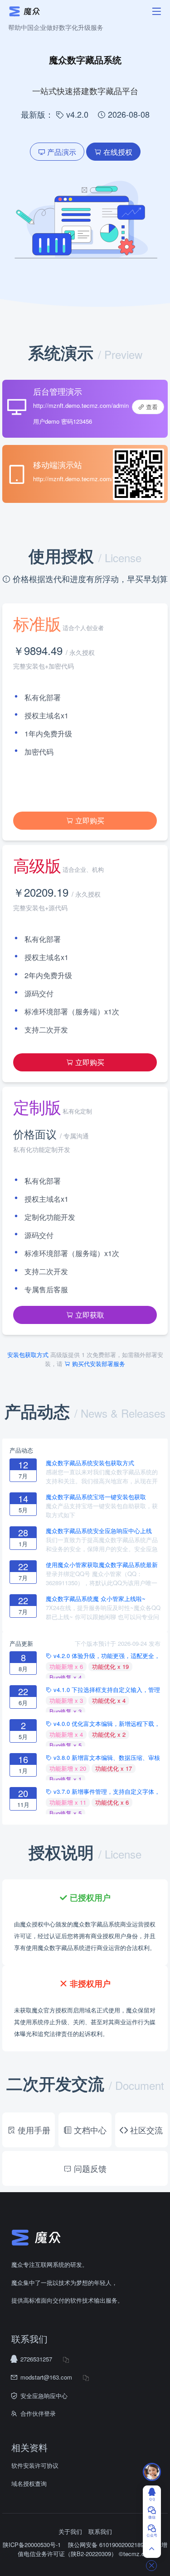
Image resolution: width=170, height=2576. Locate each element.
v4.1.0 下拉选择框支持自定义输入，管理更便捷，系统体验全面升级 (103, 1690)
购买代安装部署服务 (98, 1364)
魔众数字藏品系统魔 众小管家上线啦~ (96, 1599)
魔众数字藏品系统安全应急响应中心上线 (99, 1531)
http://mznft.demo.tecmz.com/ (73, 479)
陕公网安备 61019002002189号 (110, 2545)
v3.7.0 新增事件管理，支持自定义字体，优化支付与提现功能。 (103, 1792)
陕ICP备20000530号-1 (32, 2545)
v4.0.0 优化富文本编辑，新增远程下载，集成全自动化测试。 (103, 1724)
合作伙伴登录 (38, 2413)
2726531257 (36, 2359)
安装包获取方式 (29, 1355)
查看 (151, 407)
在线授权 (117, 152)
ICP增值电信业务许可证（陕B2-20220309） (93, 2549)
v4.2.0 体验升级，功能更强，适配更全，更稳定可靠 (103, 1656)
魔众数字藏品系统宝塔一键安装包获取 (96, 1497)
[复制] (66, 2359)
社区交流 (145, 2130)
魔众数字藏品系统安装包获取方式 (90, 1463)
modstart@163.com (46, 2377)
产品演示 (61, 152)
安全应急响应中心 (44, 2396)
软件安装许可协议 (35, 2465)
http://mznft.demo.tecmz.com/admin (81, 405)
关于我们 (70, 2531)
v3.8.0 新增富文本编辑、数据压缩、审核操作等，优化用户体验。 (103, 1758)
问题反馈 (89, 2168)
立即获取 (89, 1315)
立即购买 (89, 820)
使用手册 (33, 2130)
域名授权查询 (29, 2483)
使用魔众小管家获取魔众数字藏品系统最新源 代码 (102, 1565)
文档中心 (89, 2130)
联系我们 (100, 2531)
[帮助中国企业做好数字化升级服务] (54, 11)
